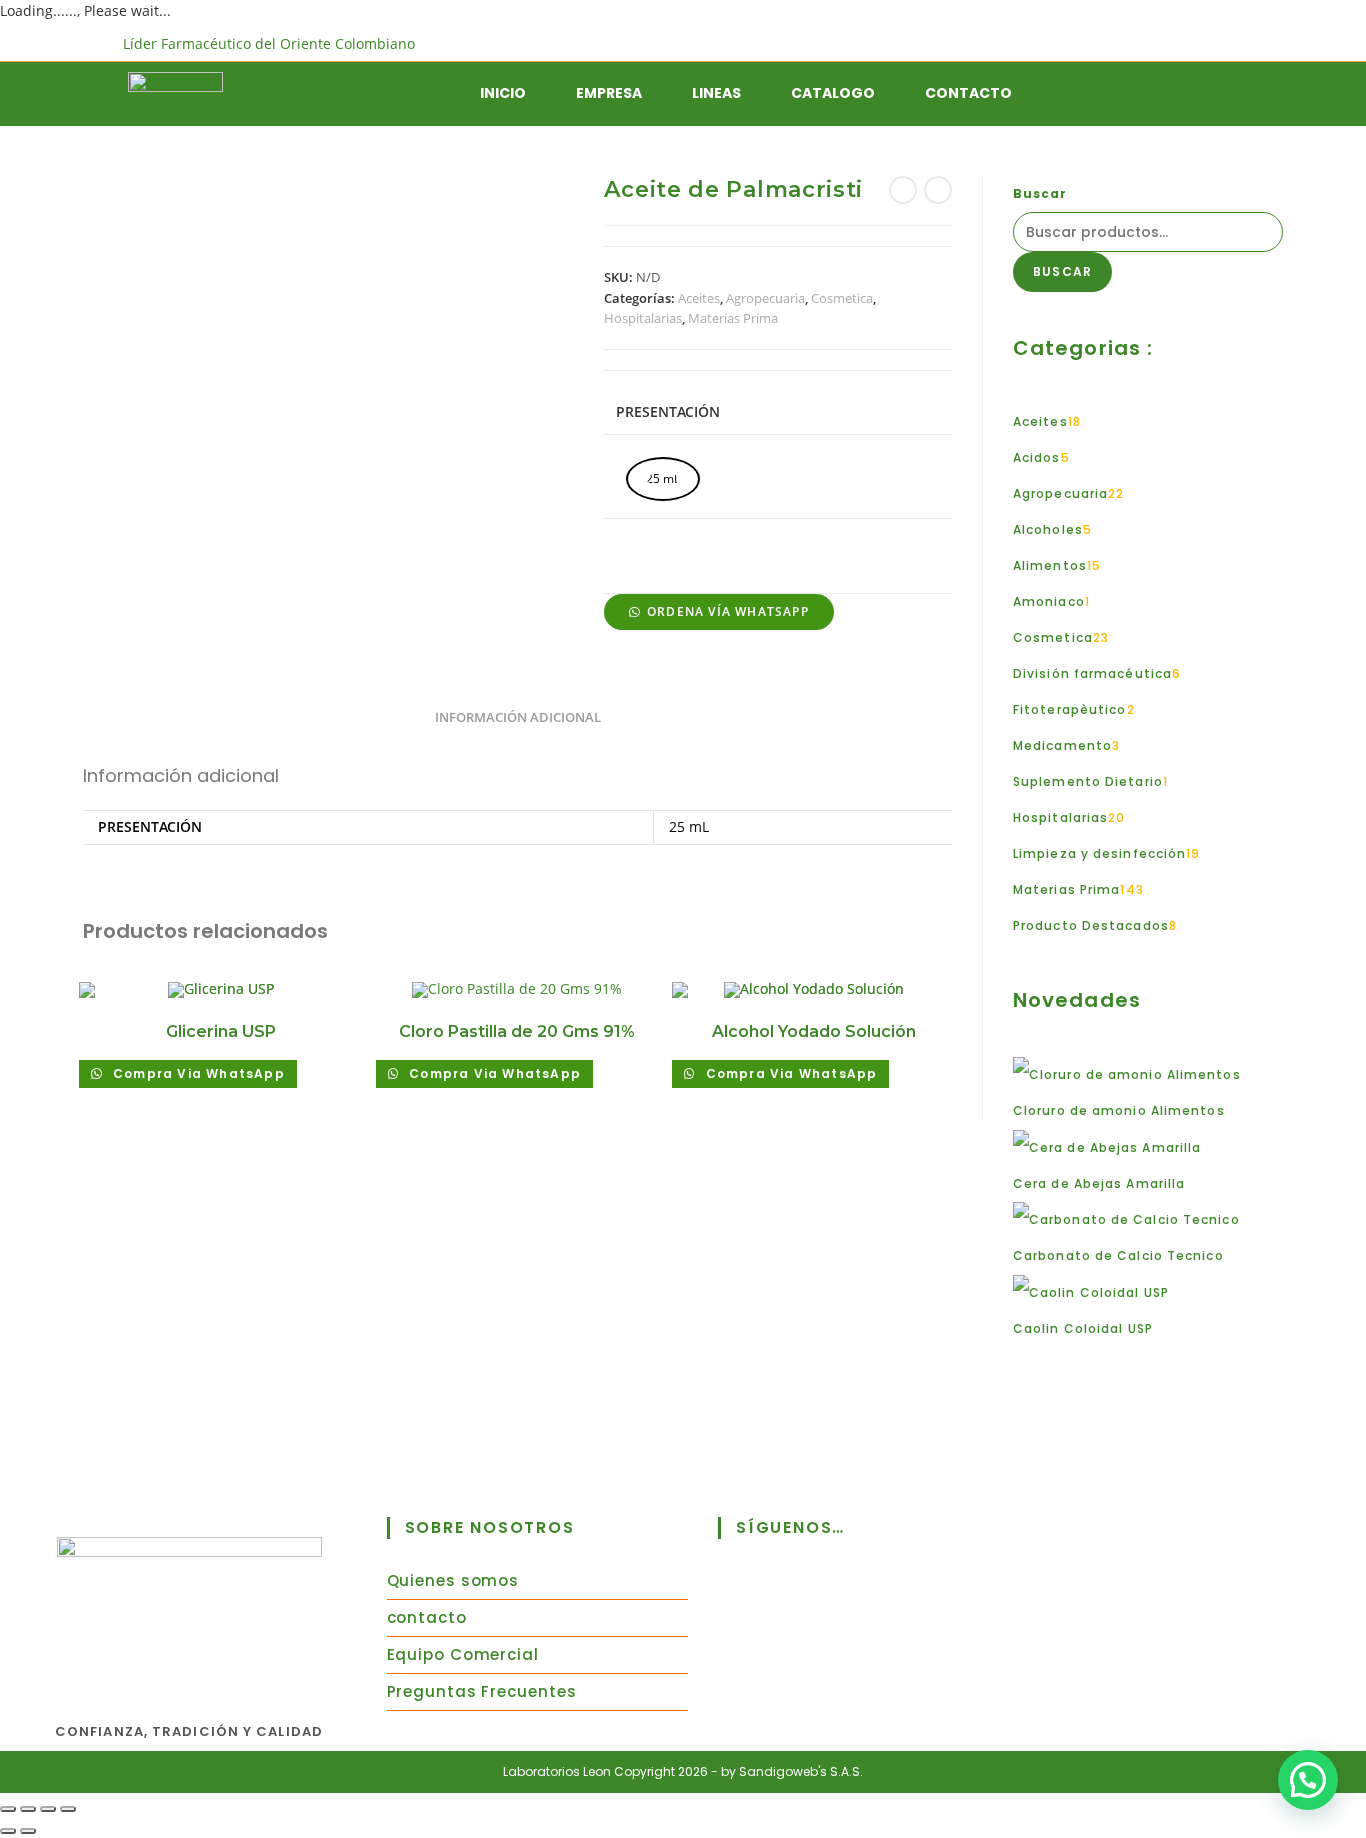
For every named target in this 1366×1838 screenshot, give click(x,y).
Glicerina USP (221, 1031)
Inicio (503, 93)
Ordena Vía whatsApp (728, 611)
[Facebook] (761, 1606)
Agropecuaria (765, 298)
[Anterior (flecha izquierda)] (8, 1831)
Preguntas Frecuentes (482, 1691)
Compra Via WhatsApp (197, 1073)
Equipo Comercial (463, 1654)
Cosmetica (842, 298)
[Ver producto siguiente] (938, 190)
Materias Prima (733, 318)
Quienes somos (453, 1580)
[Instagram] (847, 1606)
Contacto (968, 93)
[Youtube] (933, 1606)
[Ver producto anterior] (903, 190)
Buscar (1040, 193)
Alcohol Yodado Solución (814, 1031)
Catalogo (833, 93)
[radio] (663, 479)
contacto (427, 1617)
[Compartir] (48, 1809)
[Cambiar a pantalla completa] (28, 1809)
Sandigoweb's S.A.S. (801, 1771)
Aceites (699, 298)
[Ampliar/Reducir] (8, 1809)
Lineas (716, 93)
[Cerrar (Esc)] (68, 1809)
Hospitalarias (643, 318)
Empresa (609, 93)
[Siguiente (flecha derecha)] (28, 1831)
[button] (718, 610)
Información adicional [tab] (518, 717)
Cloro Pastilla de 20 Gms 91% (517, 1031)
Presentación (668, 411)
